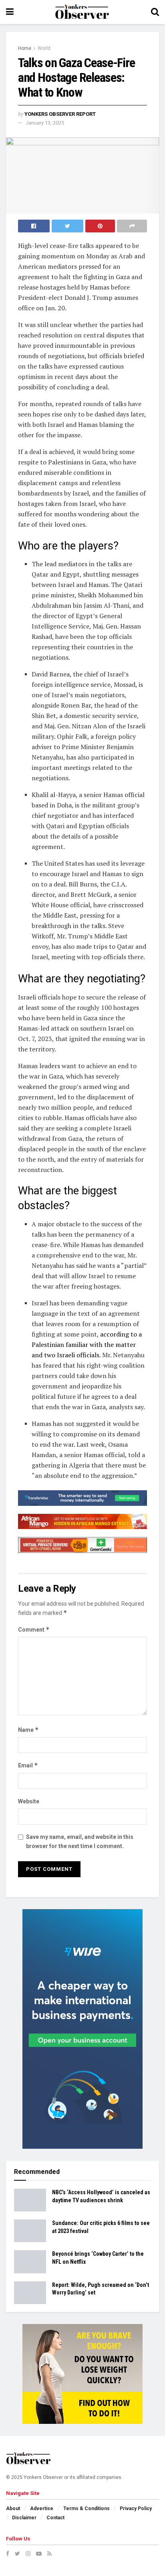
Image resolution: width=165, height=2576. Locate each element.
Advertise (42, 2509)
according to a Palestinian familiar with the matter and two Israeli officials (87, 1345)
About (13, 2509)
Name (28, 1730)
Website (29, 1801)
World (44, 48)
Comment (34, 1629)
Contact (55, 2518)
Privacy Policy (136, 2509)
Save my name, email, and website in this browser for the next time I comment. (80, 1841)
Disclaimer (24, 2518)
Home (25, 48)
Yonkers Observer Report (60, 114)
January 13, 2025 (45, 123)
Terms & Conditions (87, 2509)
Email (28, 1765)
